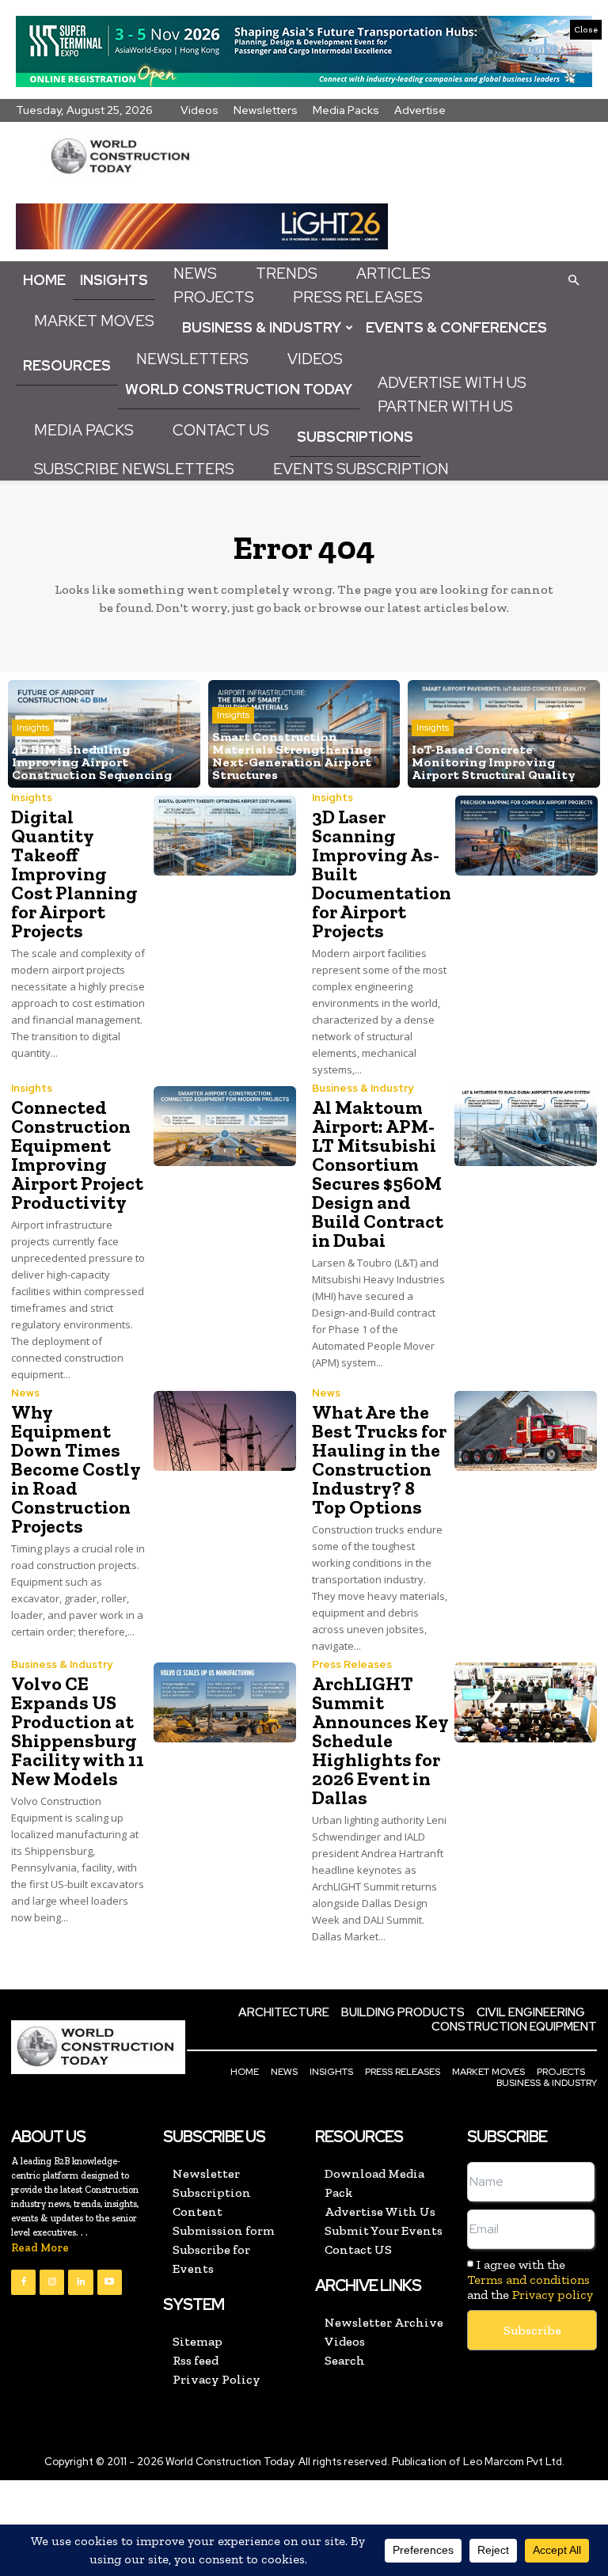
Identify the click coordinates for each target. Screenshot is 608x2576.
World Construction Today (239, 389)
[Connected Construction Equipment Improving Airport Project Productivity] (225, 1126)
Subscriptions (355, 437)
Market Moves (94, 321)
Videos (199, 110)
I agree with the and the (530, 2280)
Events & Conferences (456, 327)
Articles (393, 274)
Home (44, 280)
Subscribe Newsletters (134, 469)
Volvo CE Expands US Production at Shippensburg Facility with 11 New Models (78, 1731)
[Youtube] (110, 2282)
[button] (573, 279)
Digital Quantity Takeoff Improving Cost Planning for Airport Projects (74, 874)
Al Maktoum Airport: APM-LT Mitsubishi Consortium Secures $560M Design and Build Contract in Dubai (378, 1174)
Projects (214, 297)
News (195, 274)
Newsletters (266, 110)
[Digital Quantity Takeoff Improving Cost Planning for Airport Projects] (225, 836)
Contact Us (221, 430)
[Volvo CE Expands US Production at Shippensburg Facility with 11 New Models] (225, 1702)
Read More (40, 2248)
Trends (287, 274)
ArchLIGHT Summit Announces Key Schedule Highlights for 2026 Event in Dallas (380, 1740)
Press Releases (358, 297)
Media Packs (346, 110)
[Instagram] (52, 2282)
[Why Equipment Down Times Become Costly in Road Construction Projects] (225, 1431)
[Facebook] (23, 2282)
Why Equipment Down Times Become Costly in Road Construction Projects (76, 1469)
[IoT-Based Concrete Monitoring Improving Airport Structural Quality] (504, 734)
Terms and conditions (528, 2280)
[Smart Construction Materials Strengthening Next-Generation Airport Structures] (304, 734)
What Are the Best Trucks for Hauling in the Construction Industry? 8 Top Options (379, 1459)
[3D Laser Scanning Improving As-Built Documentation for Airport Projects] (526, 836)
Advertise (420, 110)
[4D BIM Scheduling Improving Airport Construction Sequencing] (104, 734)
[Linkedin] (80, 2282)
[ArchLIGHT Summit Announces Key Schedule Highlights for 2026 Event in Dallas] (526, 1702)
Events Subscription (361, 469)
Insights (114, 280)
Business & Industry (262, 327)
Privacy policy (553, 2295)
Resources (67, 365)
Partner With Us (445, 407)
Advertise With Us (452, 383)
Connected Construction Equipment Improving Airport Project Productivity (77, 1155)
